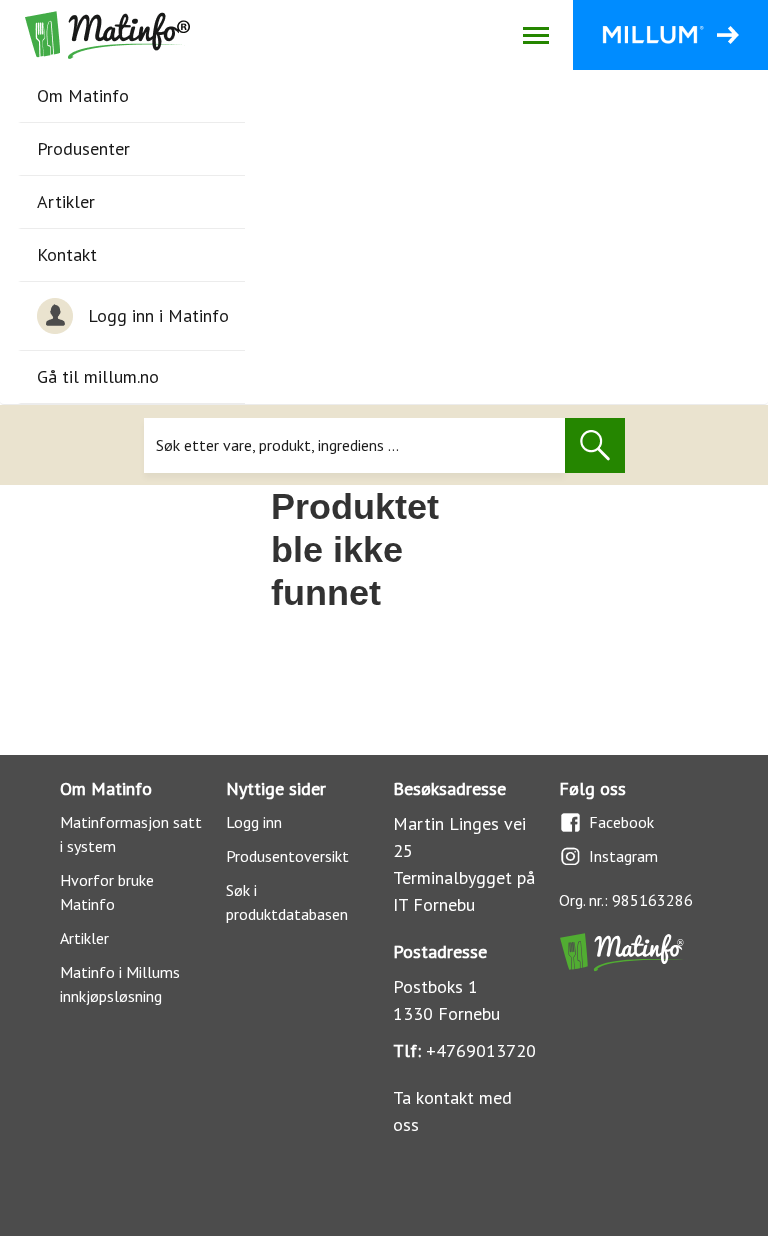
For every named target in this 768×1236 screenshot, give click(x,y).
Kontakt (67, 254)
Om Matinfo (83, 95)
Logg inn (254, 822)
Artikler (66, 201)
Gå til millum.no (98, 376)
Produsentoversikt (287, 856)
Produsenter (83, 148)
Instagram (623, 856)
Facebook (621, 822)
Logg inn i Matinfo (158, 315)
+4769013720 (481, 1050)
